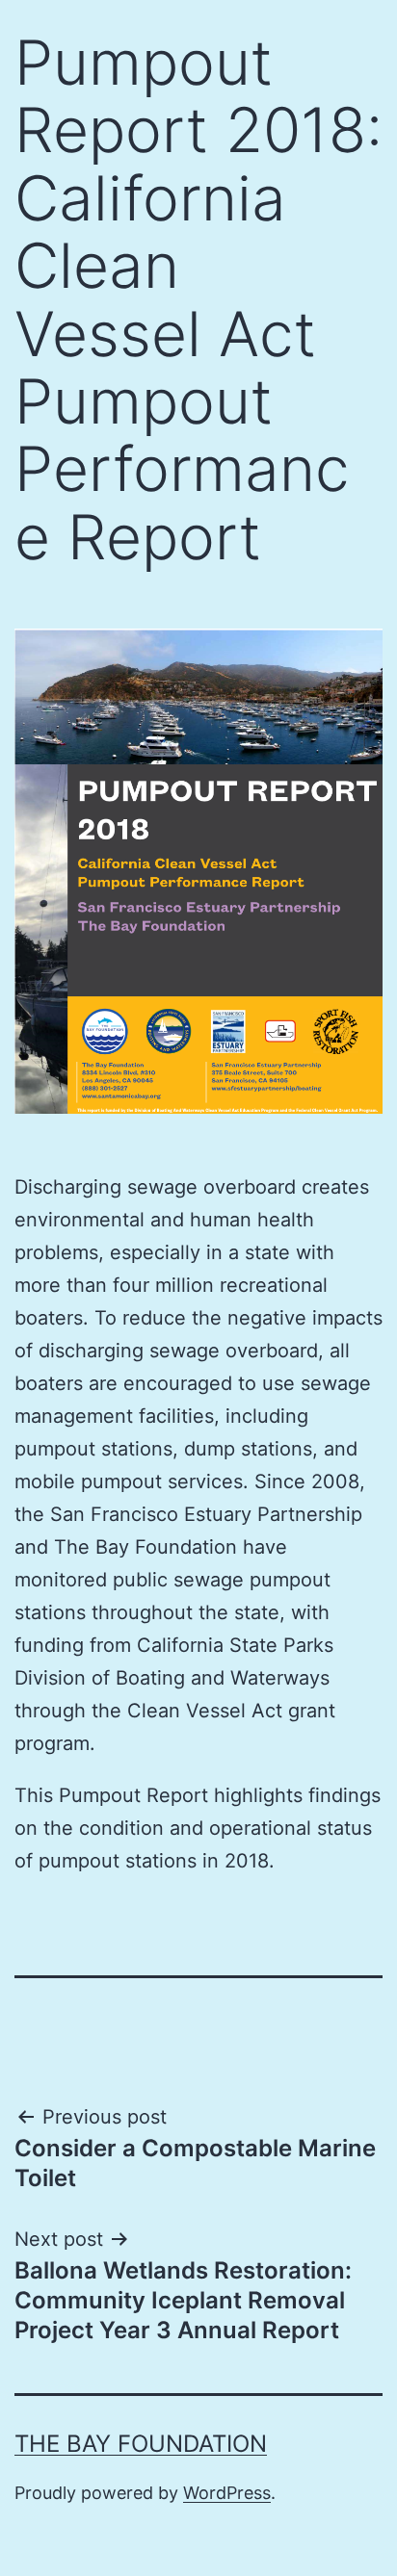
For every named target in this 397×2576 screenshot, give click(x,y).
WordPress (227, 2493)
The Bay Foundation (141, 2444)
